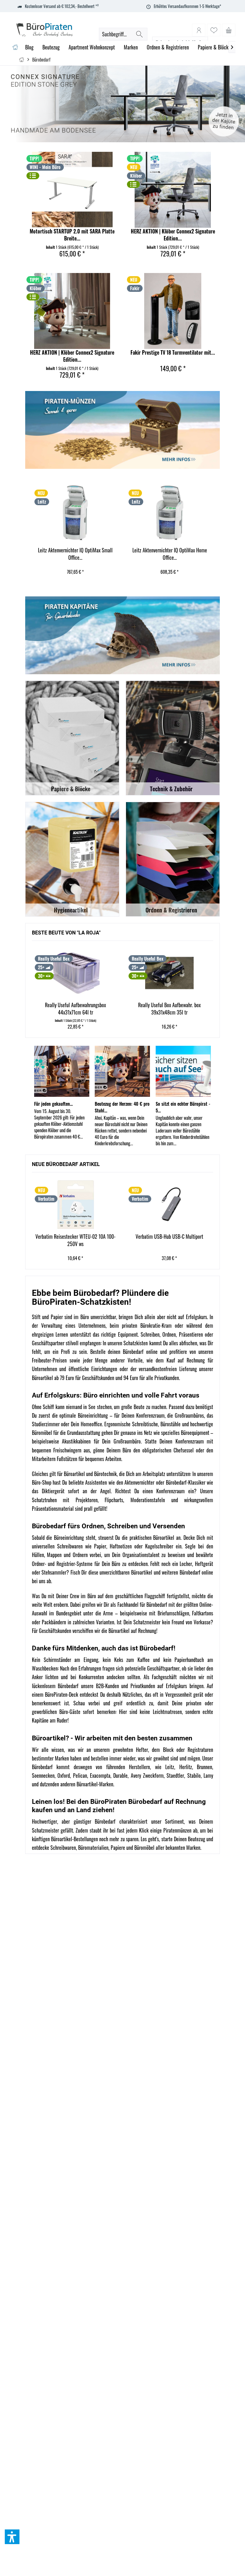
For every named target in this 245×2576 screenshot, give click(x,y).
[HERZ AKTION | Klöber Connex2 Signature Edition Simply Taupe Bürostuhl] (72, 311)
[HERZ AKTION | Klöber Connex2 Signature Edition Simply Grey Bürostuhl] (173, 190)
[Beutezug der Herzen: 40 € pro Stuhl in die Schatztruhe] (122, 1071)
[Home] (15, 47)
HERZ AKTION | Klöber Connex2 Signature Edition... (173, 235)
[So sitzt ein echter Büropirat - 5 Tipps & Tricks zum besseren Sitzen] (183, 1071)
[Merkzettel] (214, 30)
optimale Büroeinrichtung (84, 1415)
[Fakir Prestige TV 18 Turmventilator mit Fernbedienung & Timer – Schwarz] (173, 311)
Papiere (118, 1848)
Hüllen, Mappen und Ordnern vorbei (67, 1555)
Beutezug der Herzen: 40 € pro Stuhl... (122, 1107)
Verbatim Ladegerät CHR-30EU (169, 550)
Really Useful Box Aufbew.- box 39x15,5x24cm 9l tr (169, 1009)
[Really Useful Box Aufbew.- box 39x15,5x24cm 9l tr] (169, 973)
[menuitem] (229, 30)
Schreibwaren (63, 1848)
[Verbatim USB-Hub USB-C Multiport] (169, 1205)
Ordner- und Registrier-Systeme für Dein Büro (76, 1564)
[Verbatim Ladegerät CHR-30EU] (169, 513)
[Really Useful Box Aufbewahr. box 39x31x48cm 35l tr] (75, 973)
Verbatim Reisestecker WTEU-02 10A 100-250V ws (75, 1240)
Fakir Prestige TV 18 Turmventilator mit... (173, 353)
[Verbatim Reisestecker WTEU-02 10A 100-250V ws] (76, 1205)
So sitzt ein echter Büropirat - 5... (183, 1107)
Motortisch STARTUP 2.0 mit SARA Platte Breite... (72, 235)
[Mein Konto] (199, 30)
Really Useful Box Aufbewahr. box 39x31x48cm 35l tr (75, 1009)
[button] (12, 2537)
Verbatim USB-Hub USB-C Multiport (169, 1237)
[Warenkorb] (229, 30)
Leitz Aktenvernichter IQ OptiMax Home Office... (75, 554)
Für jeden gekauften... (53, 1104)
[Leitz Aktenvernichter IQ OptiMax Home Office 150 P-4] (75, 513)
